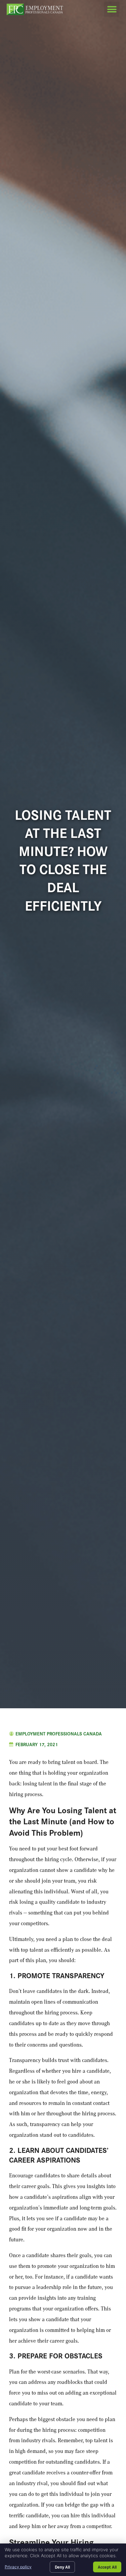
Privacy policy (18, 2567)
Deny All (62, 2567)
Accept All (107, 2567)
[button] (112, 9)
